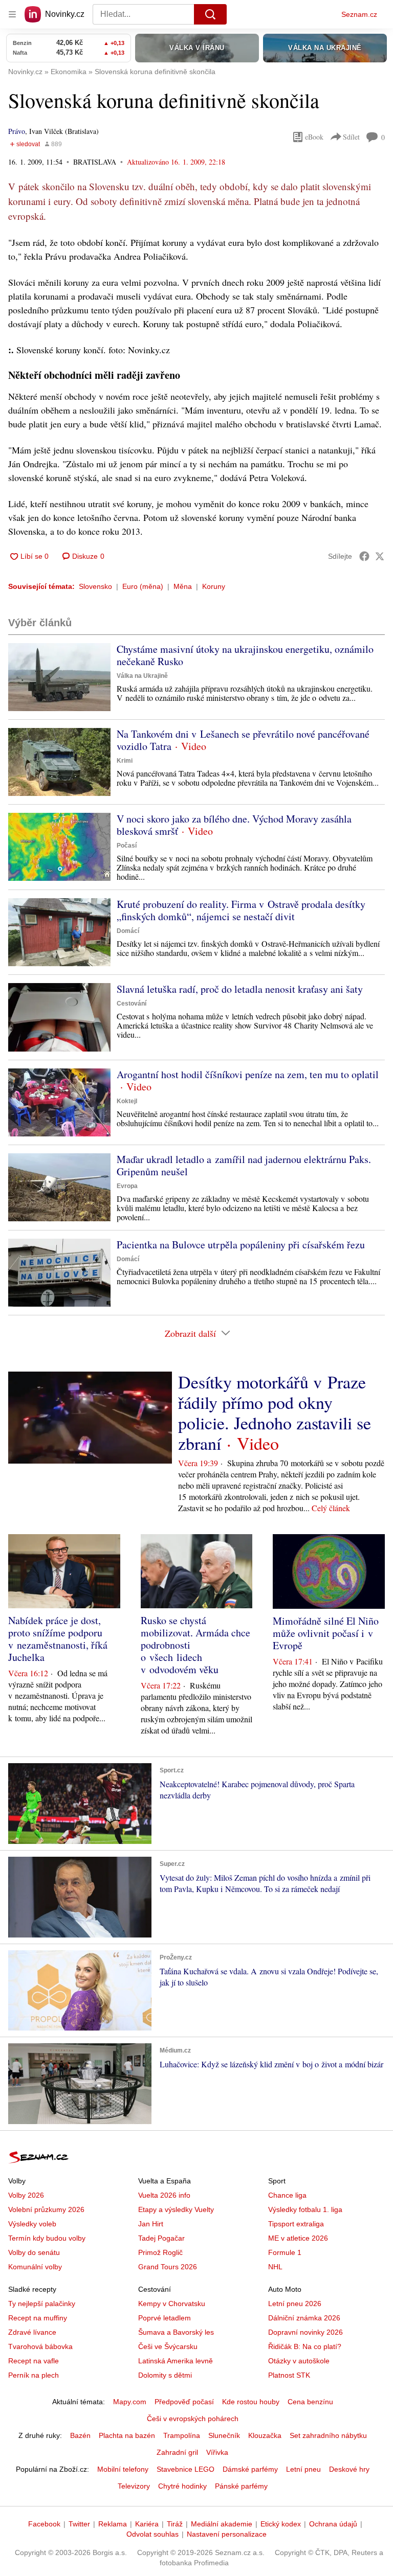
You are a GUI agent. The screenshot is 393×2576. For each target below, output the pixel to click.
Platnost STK (289, 2375)
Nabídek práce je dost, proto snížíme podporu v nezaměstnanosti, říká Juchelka (58, 1639)
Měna (183, 586)
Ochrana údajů (333, 2524)
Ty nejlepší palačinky (42, 2304)
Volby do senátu (34, 2252)
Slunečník (224, 2435)
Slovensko (95, 586)
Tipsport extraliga (296, 2224)
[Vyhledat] (210, 14)
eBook (314, 137)
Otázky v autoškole (299, 2361)
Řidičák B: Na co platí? (305, 2346)
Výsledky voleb (32, 2224)
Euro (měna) (143, 586)
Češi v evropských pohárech (193, 2419)
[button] (59, 677)
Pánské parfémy (241, 2486)
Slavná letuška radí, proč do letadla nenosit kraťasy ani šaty (240, 989)
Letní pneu (303, 2469)
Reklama (113, 2524)
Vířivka (217, 2452)
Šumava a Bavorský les (176, 2332)
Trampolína (182, 2435)
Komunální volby (35, 2267)
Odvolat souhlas (152, 2534)
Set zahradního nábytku (328, 2435)
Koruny (214, 586)
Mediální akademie (222, 2524)
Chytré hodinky (182, 2486)
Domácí (128, 931)
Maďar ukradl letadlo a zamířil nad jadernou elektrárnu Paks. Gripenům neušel (244, 1165)
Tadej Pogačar (161, 2238)
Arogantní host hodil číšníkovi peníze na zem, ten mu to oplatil (248, 1074)
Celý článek (331, 1508)
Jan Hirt (151, 2224)
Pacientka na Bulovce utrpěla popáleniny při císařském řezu (241, 1245)
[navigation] (12, 14)
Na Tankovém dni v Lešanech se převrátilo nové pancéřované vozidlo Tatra (243, 740)
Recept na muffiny (38, 2318)
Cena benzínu (310, 2402)
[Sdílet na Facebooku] (364, 556)
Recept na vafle (34, 2361)
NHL (275, 2267)
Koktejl (127, 1101)
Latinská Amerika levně (176, 2361)
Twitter (79, 2524)
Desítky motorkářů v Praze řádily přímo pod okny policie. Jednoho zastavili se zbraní (275, 1412)
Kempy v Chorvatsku (172, 2304)
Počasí (127, 846)
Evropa (127, 1186)
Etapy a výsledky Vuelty (176, 2209)
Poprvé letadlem (165, 2318)
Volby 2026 (26, 2195)
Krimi (125, 761)
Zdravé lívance (32, 2332)
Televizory (134, 2486)
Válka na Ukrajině (142, 676)
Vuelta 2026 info (164, 2195)
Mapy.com (130, 2402)
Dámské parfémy (250, 2469)
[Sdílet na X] (380, 556)
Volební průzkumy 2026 (46, 2209)
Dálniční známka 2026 (304, 2318)
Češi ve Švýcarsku (168, 2346)
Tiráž (175, 2524)
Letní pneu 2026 (295, 2304)
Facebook (44, 2524)
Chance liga (287, 2195)
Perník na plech (34, 2375)
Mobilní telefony (123, 2469)
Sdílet (351, 137)
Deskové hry (349, 2469)
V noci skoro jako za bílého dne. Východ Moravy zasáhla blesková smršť (234, 825)
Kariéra (147, 2524)
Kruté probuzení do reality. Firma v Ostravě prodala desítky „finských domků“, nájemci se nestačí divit (241, 910)
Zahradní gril (177, 2452)
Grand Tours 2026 (168, 2267)
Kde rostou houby (251, 2402)
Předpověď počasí (184, 2402)
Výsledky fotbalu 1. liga (305, 2209)
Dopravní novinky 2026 (305, 2332)
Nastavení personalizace (227, 2534)
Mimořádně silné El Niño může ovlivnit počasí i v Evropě (326, 1633)
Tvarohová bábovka (40, 2346)
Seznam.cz (359, 14)
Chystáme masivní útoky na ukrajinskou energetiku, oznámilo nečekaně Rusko (245, 655)
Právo (17, 131)
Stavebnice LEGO (185, 2469)
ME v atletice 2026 (298, 2238)
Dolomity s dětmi (165, 2375)
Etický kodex (281, 2524)
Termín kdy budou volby (47, 2238)
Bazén (80, 2435)
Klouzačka (265, 2435)
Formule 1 (285, 2252)
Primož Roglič (160, 2252)
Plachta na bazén (127, 2435)
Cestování (132, 1004)
